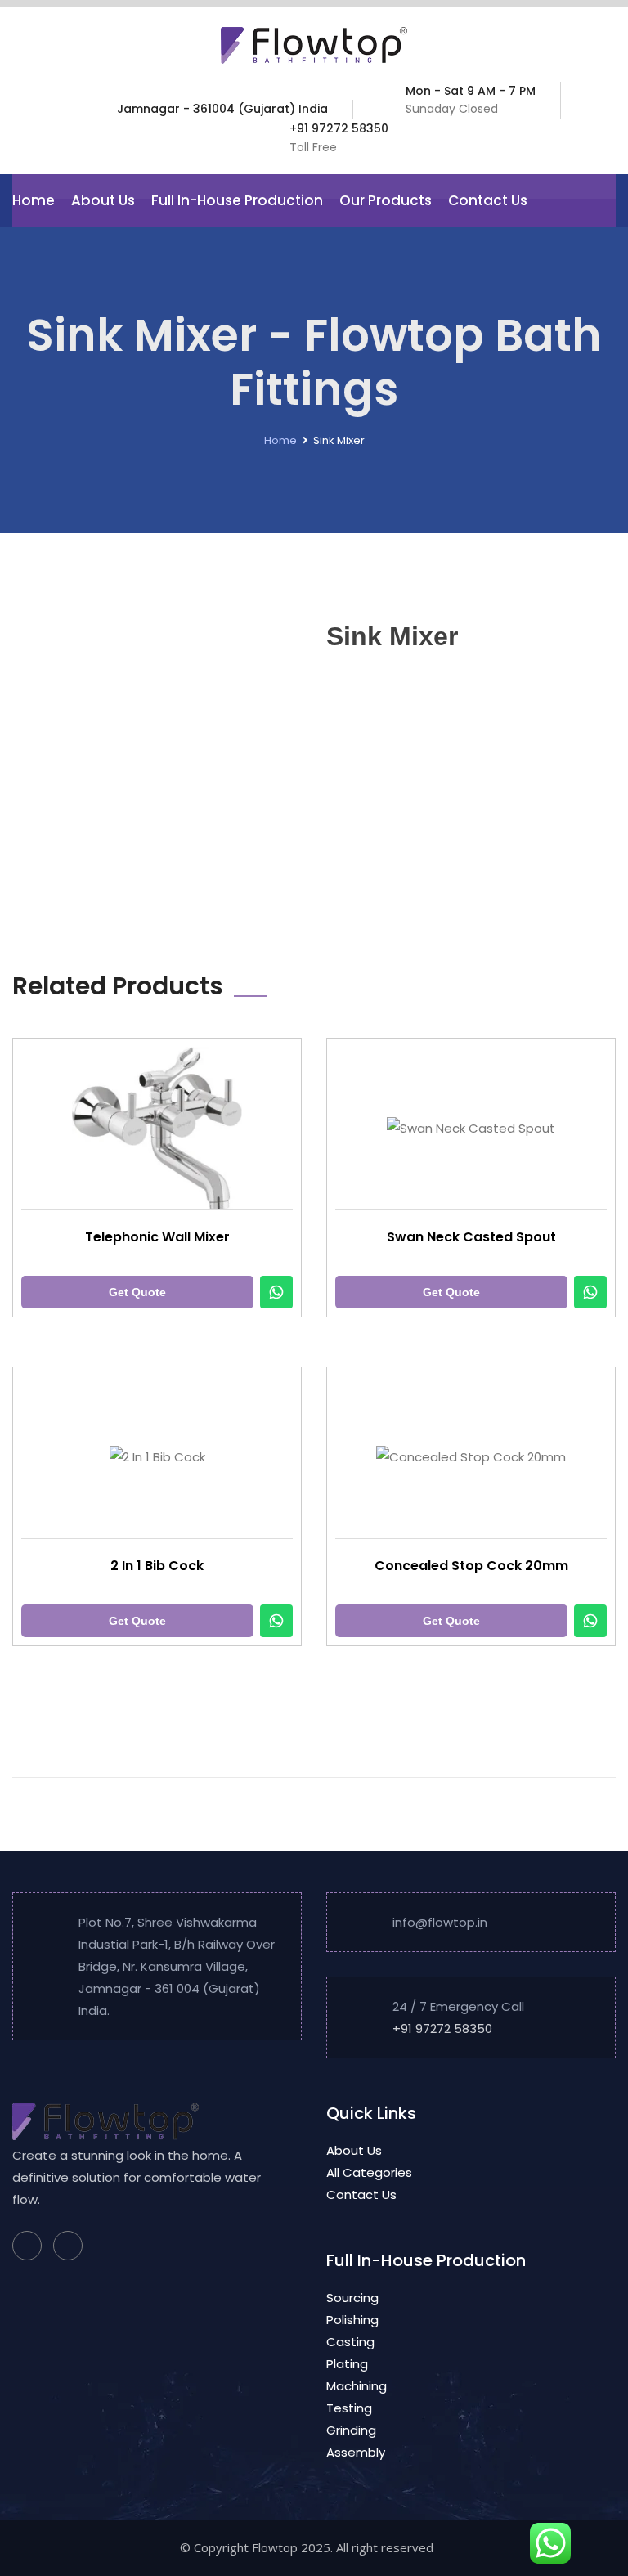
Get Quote (137, 1292)
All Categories (369, 2172)
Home (34, 200)
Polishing (352, 2320)
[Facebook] (27, 2246)
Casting (350, 2342)
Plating (347, 2364)
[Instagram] (68, 2246)
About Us (103, 200)
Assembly (356, 2452)
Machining (357, 2386)
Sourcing (352, 2298)
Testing (349, 2408)
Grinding (351, 2430)
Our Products (386, 200)
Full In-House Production (237, 200)
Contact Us (488, 200)
